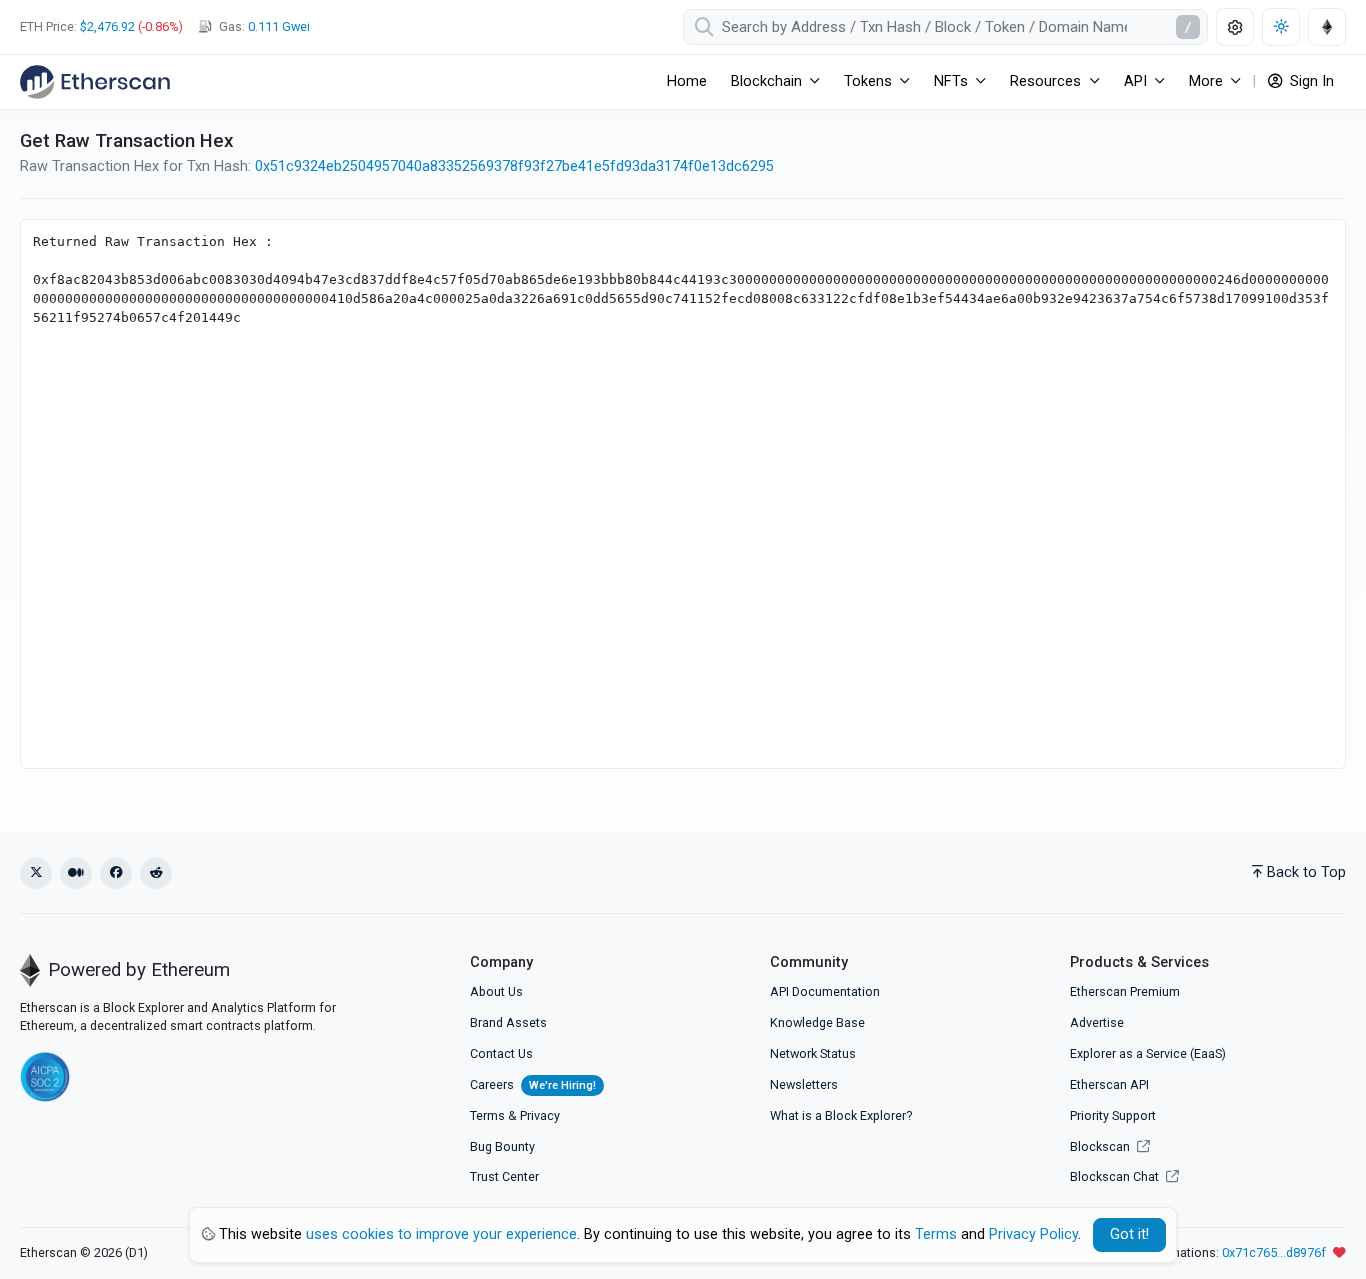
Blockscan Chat (1116, 1176)
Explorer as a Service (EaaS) (1148, 1053)
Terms (487, 1115)
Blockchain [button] (766, 81)
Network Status (813, 1053)
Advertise (1097, 1022)
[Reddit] (156, 873)
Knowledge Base (817, 1022)
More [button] (1206, 81)
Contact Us (501, 1053)
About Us (496, 991)
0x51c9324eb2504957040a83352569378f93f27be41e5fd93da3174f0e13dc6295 (514, 166)
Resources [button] (1045, 81)
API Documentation (825, 991)
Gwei (279, 26)
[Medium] (76, 873)
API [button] (1135, 81)
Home (687, 81)
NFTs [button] (951, 81)
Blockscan (1101, 1146)
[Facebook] (116, 873)
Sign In (1310, 81)
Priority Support (1113, 1115)
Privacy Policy (1033, 1234)
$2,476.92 (107, 26)
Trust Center (504, 1176)
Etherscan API (1109, 1084)
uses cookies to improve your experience (441, 1234)
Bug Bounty (502, 1146)
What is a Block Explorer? (841, 1115)
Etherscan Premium (1125, 991)
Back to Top (1306, 872)
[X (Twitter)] (36, 873)
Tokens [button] (868, 81)
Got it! (1129, 1234)
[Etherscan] (95, 82)
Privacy (540, 1115)
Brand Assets (508, 1022)
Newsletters (804, 1084)
